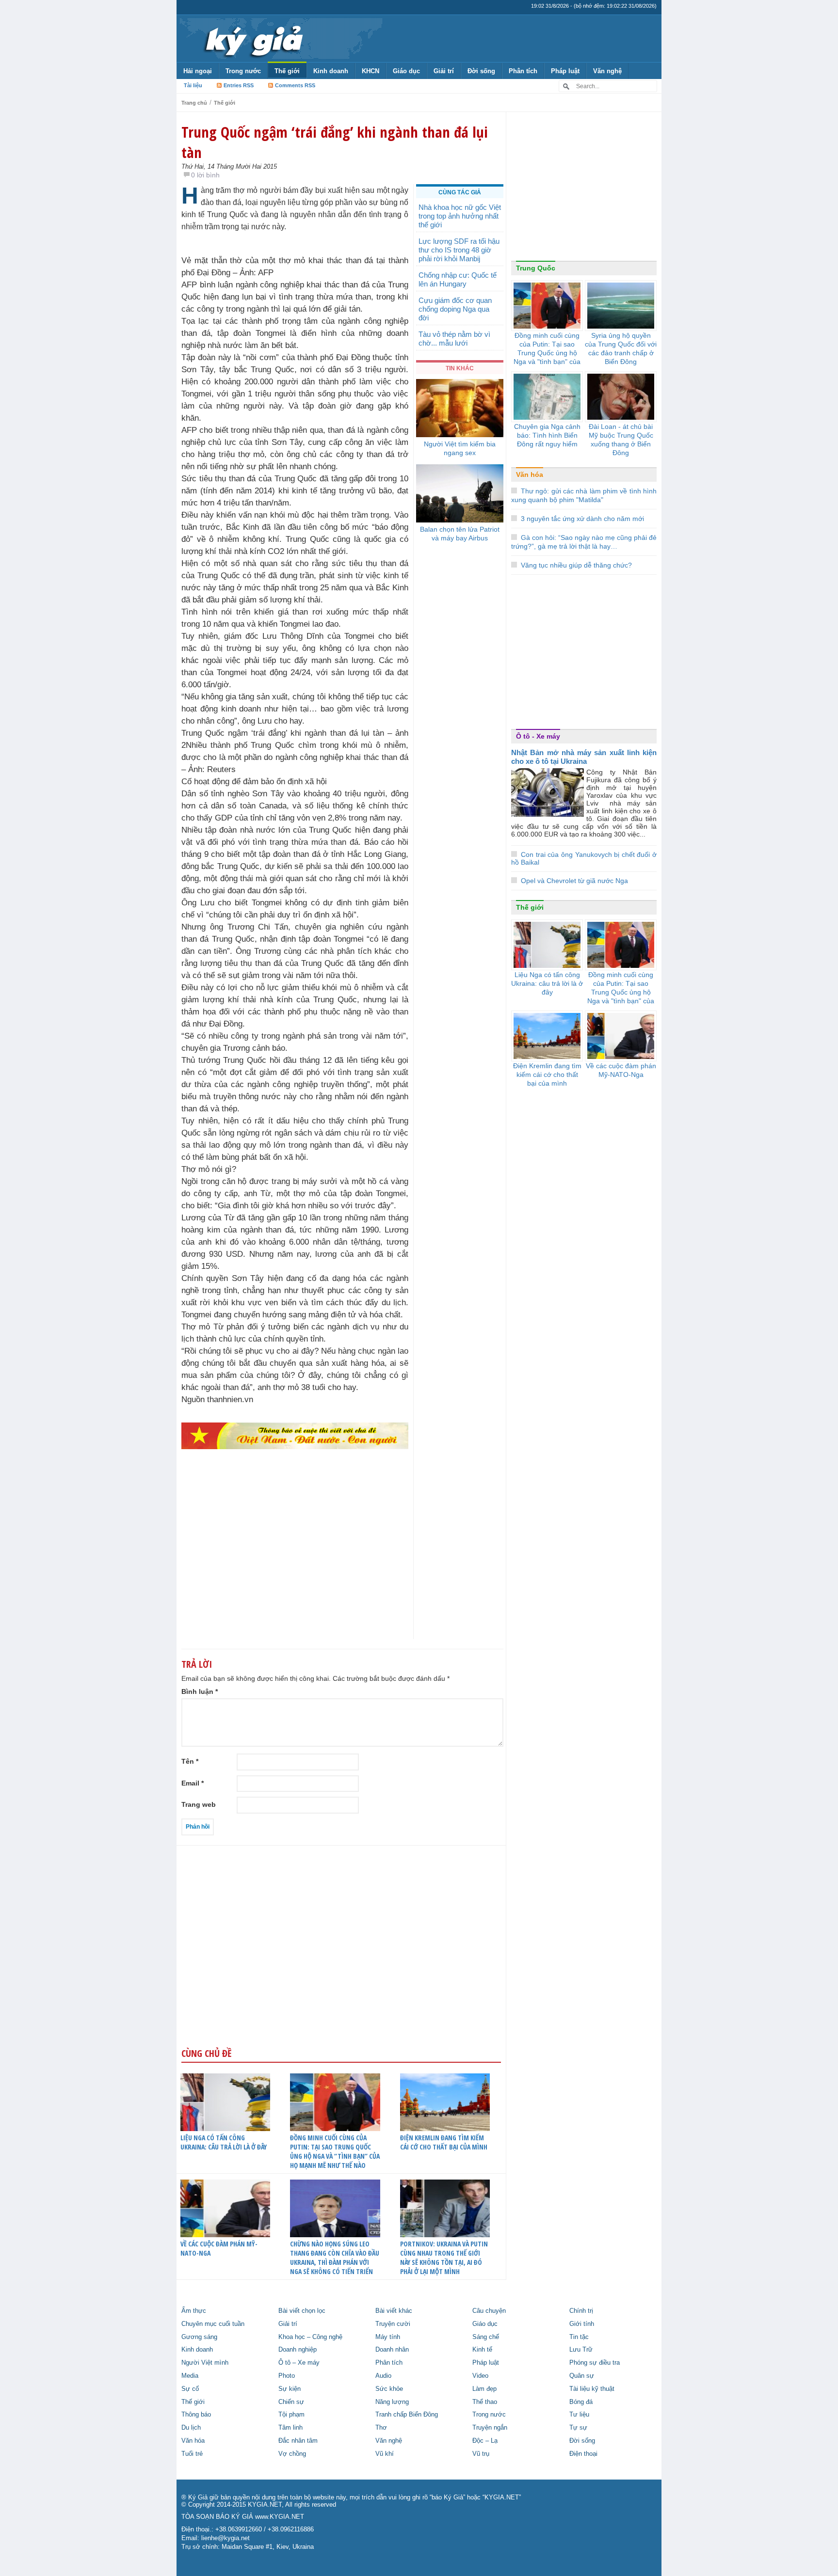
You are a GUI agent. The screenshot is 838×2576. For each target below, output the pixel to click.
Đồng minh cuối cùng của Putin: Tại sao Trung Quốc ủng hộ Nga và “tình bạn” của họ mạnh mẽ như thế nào (335, 2151)
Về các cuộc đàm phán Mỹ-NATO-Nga (219, 2248)
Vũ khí (385, 2454)
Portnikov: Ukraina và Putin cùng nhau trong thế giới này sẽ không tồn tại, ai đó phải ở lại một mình (444, 2258)
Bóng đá (581, 2402)
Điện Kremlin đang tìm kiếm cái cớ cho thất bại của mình (444, 2142)
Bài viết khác (394, 2311)
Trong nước (243, 71)
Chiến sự (291, 2402)
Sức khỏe (389, 2389)
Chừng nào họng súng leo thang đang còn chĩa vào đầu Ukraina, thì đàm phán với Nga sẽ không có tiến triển (335, 2258)
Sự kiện (290, 2389)
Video (480, 2376)
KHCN (371, 71)
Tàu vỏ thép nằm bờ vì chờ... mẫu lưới (454, 339)
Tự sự (578, 2428)
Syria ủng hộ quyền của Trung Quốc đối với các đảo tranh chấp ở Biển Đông (621, 348)
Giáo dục (406, 71)
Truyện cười (393, 2324)
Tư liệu (579, 2415)
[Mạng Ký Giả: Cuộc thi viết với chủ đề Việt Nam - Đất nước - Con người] (295, 1435)
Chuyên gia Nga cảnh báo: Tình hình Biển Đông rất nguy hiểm (547, 435)
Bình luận (200, 1691)
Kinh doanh (331, 71)
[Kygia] (252, 38)
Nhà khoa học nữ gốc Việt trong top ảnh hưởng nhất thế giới (460, 216)
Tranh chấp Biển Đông (407, 2415)
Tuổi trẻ (192, 2454)
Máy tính (388, 2337)
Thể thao (485, 2402)
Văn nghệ (607, 71)
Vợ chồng (292, 2454)
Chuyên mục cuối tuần (213, 2324)
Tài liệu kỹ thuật (592, 2389)
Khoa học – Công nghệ (310, 2337)
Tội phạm (291, 2415)
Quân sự (582, 2376)
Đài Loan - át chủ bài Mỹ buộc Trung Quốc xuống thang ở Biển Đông (621, 440)
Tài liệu (193, 85)
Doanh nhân (392, 2350)
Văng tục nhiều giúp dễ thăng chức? (576, 565)
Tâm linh (290, 2428)
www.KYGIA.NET (280, 2517)
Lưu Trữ (581, 2350)
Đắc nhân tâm (298, 2441)
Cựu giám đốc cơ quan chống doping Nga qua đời (455, 309)
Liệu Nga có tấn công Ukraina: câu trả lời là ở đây (224, 2142)
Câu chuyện (489, 2311)
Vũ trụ (481, 2454)
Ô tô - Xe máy (538, 736)
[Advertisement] (295, 1563)
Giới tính (582, 2324)
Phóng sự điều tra (595, 2363)
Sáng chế (486, 2337)
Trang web (199, 1804)
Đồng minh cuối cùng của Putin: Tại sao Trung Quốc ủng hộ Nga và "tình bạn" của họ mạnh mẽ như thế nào (547, 357)
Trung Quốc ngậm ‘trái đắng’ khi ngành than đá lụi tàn (335, 142)
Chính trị (581, 2311)
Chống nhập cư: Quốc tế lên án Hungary (458, 279)
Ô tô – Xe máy (299, 2363)
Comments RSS (295, 85)
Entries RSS (239, 85)
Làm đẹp (484, 2389)
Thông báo (196, 2415)
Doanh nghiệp (298, 2350)
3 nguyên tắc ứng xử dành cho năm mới (582, 519)
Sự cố (190, 2389)
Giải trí (444, 71)
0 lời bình (205, 175)
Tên (190, 1761)
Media (190, 2376)
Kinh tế (482, 2350)
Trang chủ (194, 103)
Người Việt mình (205, 2363)
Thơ (381, 2428)
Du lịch (191, 2428)
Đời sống (481, 71)
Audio (383, 2376)
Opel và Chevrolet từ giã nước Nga (574, 881)
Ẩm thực (194, 2311)
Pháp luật (565, 71)
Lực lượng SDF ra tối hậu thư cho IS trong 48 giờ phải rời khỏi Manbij (459, 250)
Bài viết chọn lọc (302, 2311)
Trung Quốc (536, 268)
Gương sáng (199, 2337)
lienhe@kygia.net (226, 2538)
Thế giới (287, 71)
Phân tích (523, 71)
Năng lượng (392, 2402)
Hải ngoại (198, 71)
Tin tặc (579, 2337)
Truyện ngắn (490, 2428)
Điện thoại (583, 2454)
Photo (287, 2376)
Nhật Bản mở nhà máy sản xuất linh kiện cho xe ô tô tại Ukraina (584, 757)
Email (193, 1783)
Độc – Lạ (485, 2441)
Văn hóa (530, 474)
